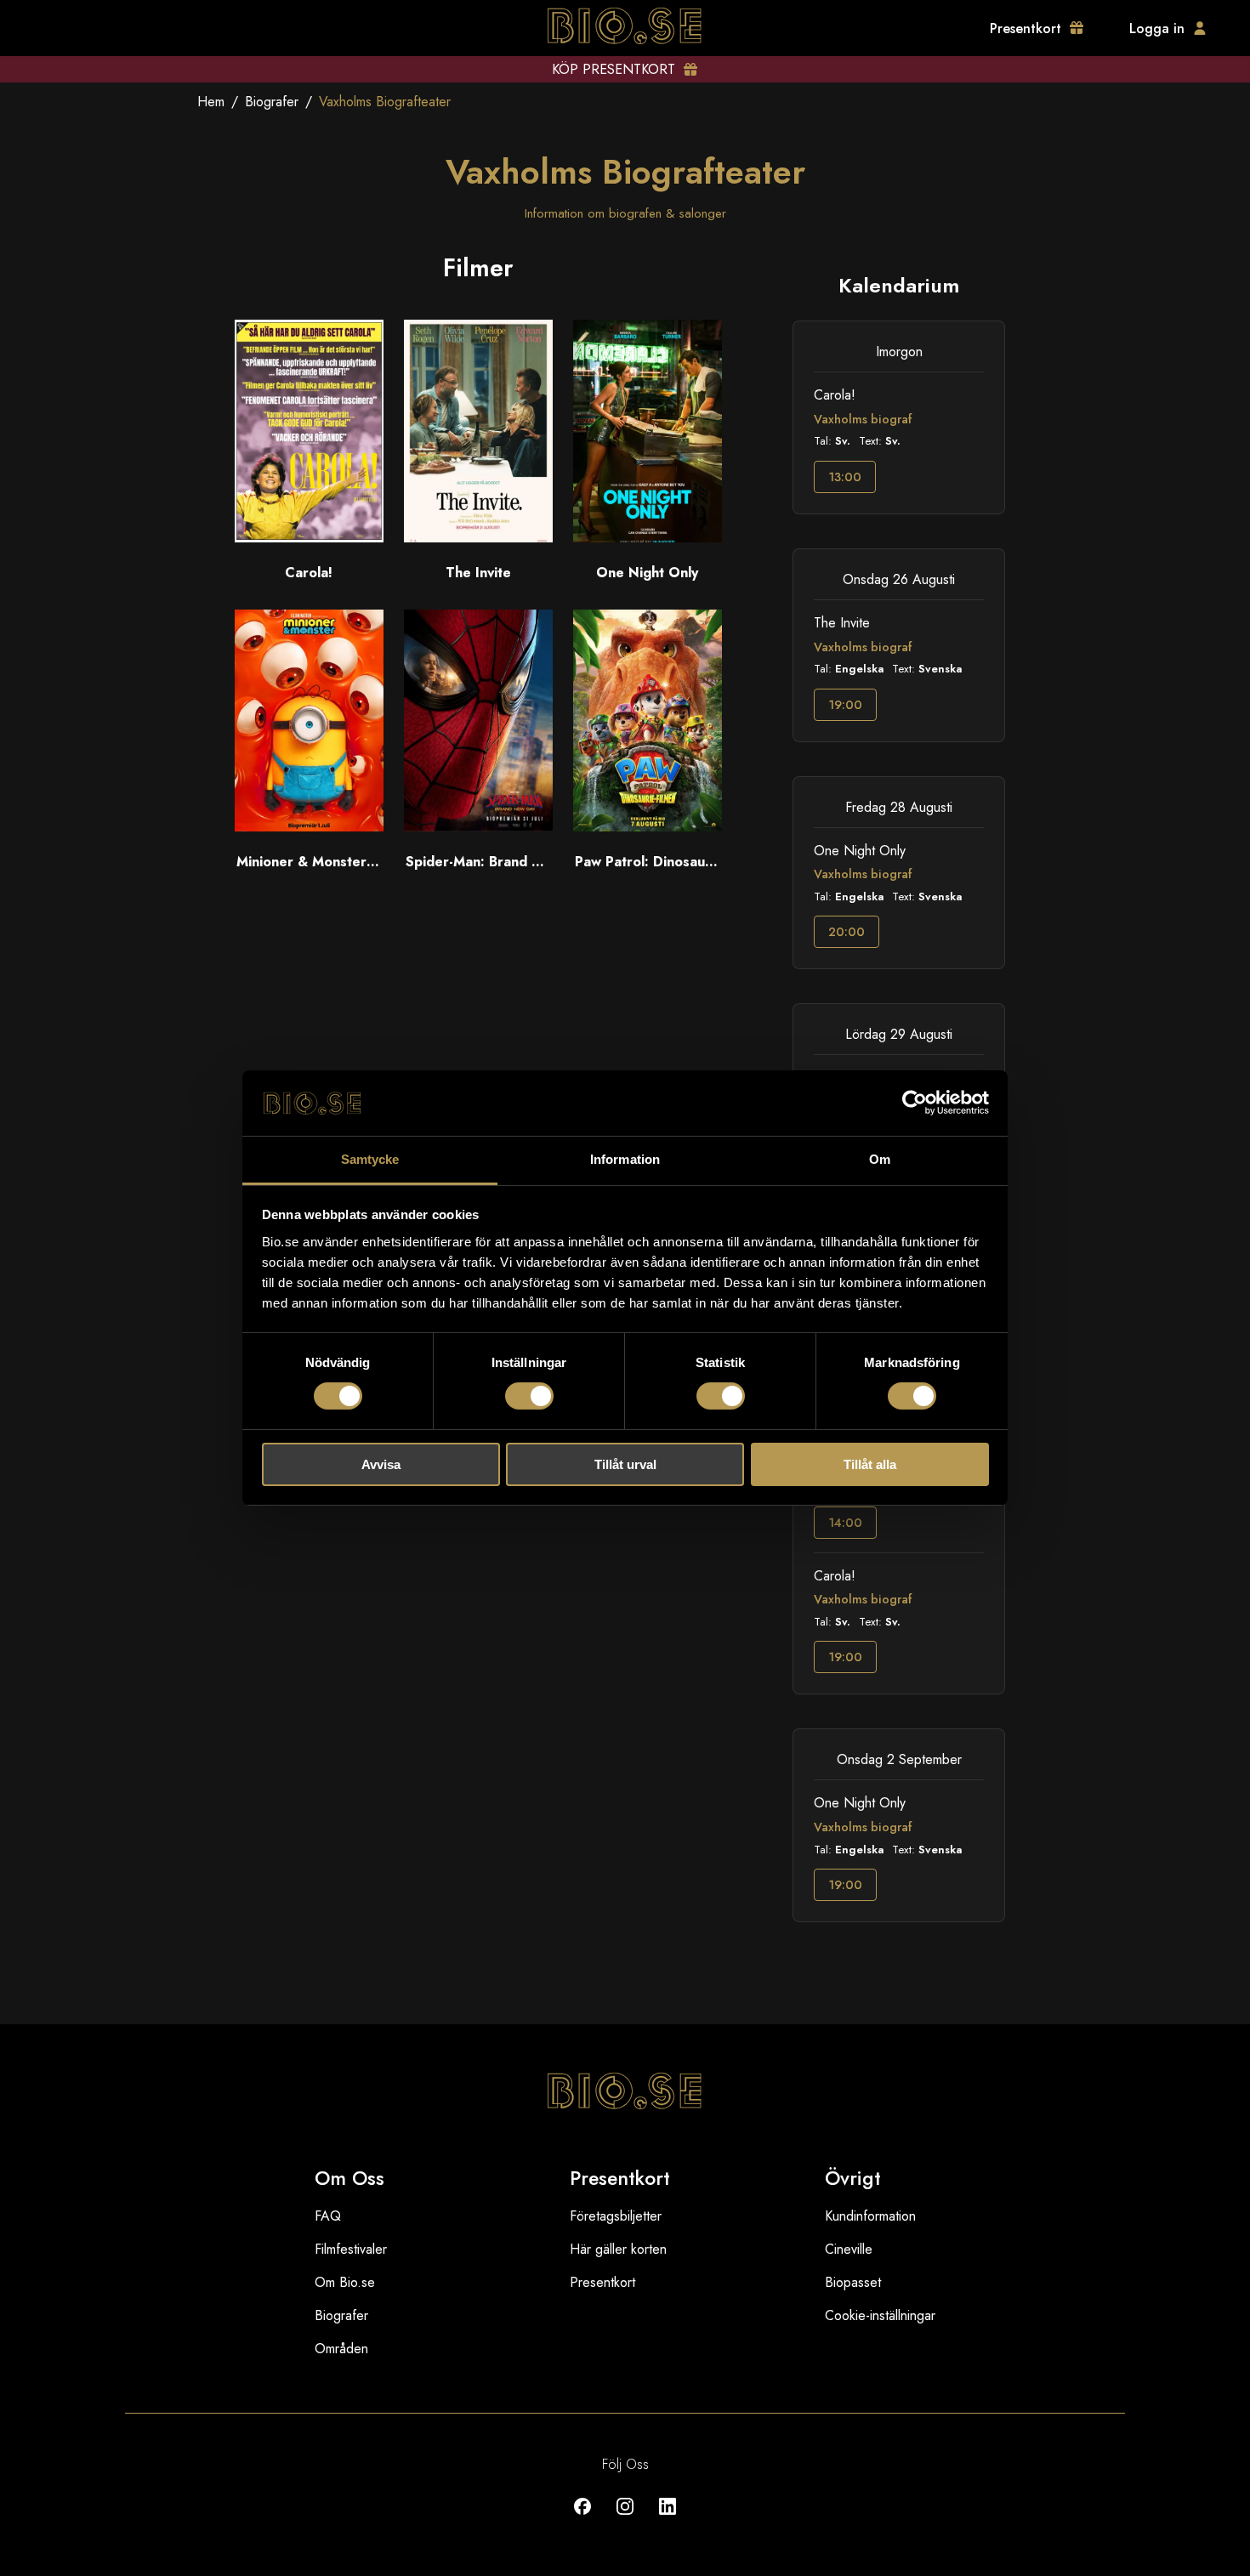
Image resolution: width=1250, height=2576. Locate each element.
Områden (341, 2349)
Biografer (272, 102)
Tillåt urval (625, 1464)
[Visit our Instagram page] (625, 2519)
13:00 (845, 477)
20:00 (847, 932)
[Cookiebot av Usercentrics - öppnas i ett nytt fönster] (915, 1103)
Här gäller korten (618, 2249)
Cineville (849, 2249)
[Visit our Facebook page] (582, 2519)
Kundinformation (870, 2216)
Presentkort (602, 2282)
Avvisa (381, 1464)
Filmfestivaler (351, 2249)
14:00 (845, 1523)
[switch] (529, 1396)
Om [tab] (880, 1159)
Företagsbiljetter (616, 2216)
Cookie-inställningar (880, 2315)
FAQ (328, 2216)
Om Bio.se (345, 2282)
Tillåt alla (870, 1464)
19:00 (845, 705)
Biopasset (853, 2282)
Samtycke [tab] (370, 1159)
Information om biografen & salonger (625, 213)
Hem (211, 102)
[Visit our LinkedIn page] (668, 2519)
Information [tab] (625, 1159)
